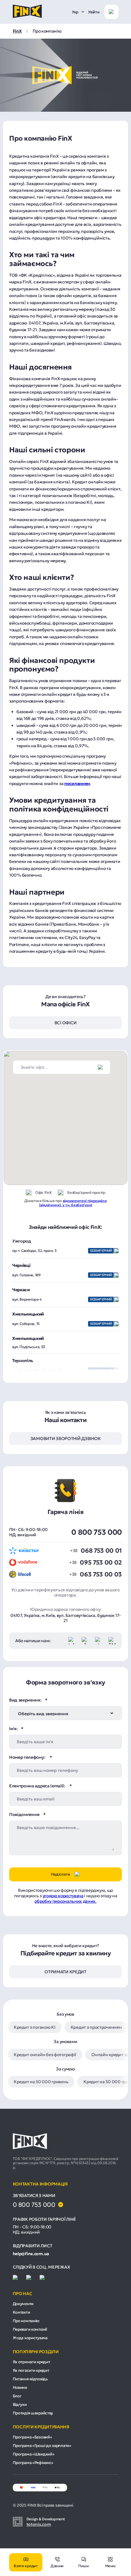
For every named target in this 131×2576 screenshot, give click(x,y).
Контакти (21, 2312)
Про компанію (26, 2321)
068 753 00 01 (101, 1551)
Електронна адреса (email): (37, 1786)
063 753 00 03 (101, 1574)
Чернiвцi (21, 1265)
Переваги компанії (30, 2329)
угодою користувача (63, 1896)
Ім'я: (13, 1729)
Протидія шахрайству (33, 2413)
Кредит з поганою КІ (35, 2027)
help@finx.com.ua (31, 2254)
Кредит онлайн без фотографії (45, 2055)
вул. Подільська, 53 (29, 1347)
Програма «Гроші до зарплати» (42, 2446)
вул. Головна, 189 (62, 1275)
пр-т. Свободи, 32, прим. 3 (62, 1251)
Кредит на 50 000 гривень (41, 2082)
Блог (17, 2396)
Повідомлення (24, 1814)
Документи (23, 2304)
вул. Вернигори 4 (62, 1299)
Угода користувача (30, 2338)
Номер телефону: (28, 1757)
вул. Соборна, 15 (62, 1324)
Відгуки (20, 2404)
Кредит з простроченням (96, 2027)
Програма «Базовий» (32, 2437)
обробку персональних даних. (65, 1901)
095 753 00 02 (101, 1562)
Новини (20, 2387)
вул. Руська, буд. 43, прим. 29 (62, 1370)
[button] (79, 1092)
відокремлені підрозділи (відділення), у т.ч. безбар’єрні (73, 1203)
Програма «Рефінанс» (33, 2463)
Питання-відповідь (30, 2379)
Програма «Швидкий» (34, 2454)
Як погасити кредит (31, 2370)
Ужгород (22, 1241)
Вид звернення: (25, 1700)
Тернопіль (23, 1361)
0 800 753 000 (97, 1532)
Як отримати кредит (32, 2362)
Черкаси (21, 1290)
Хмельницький (28, 1314)
